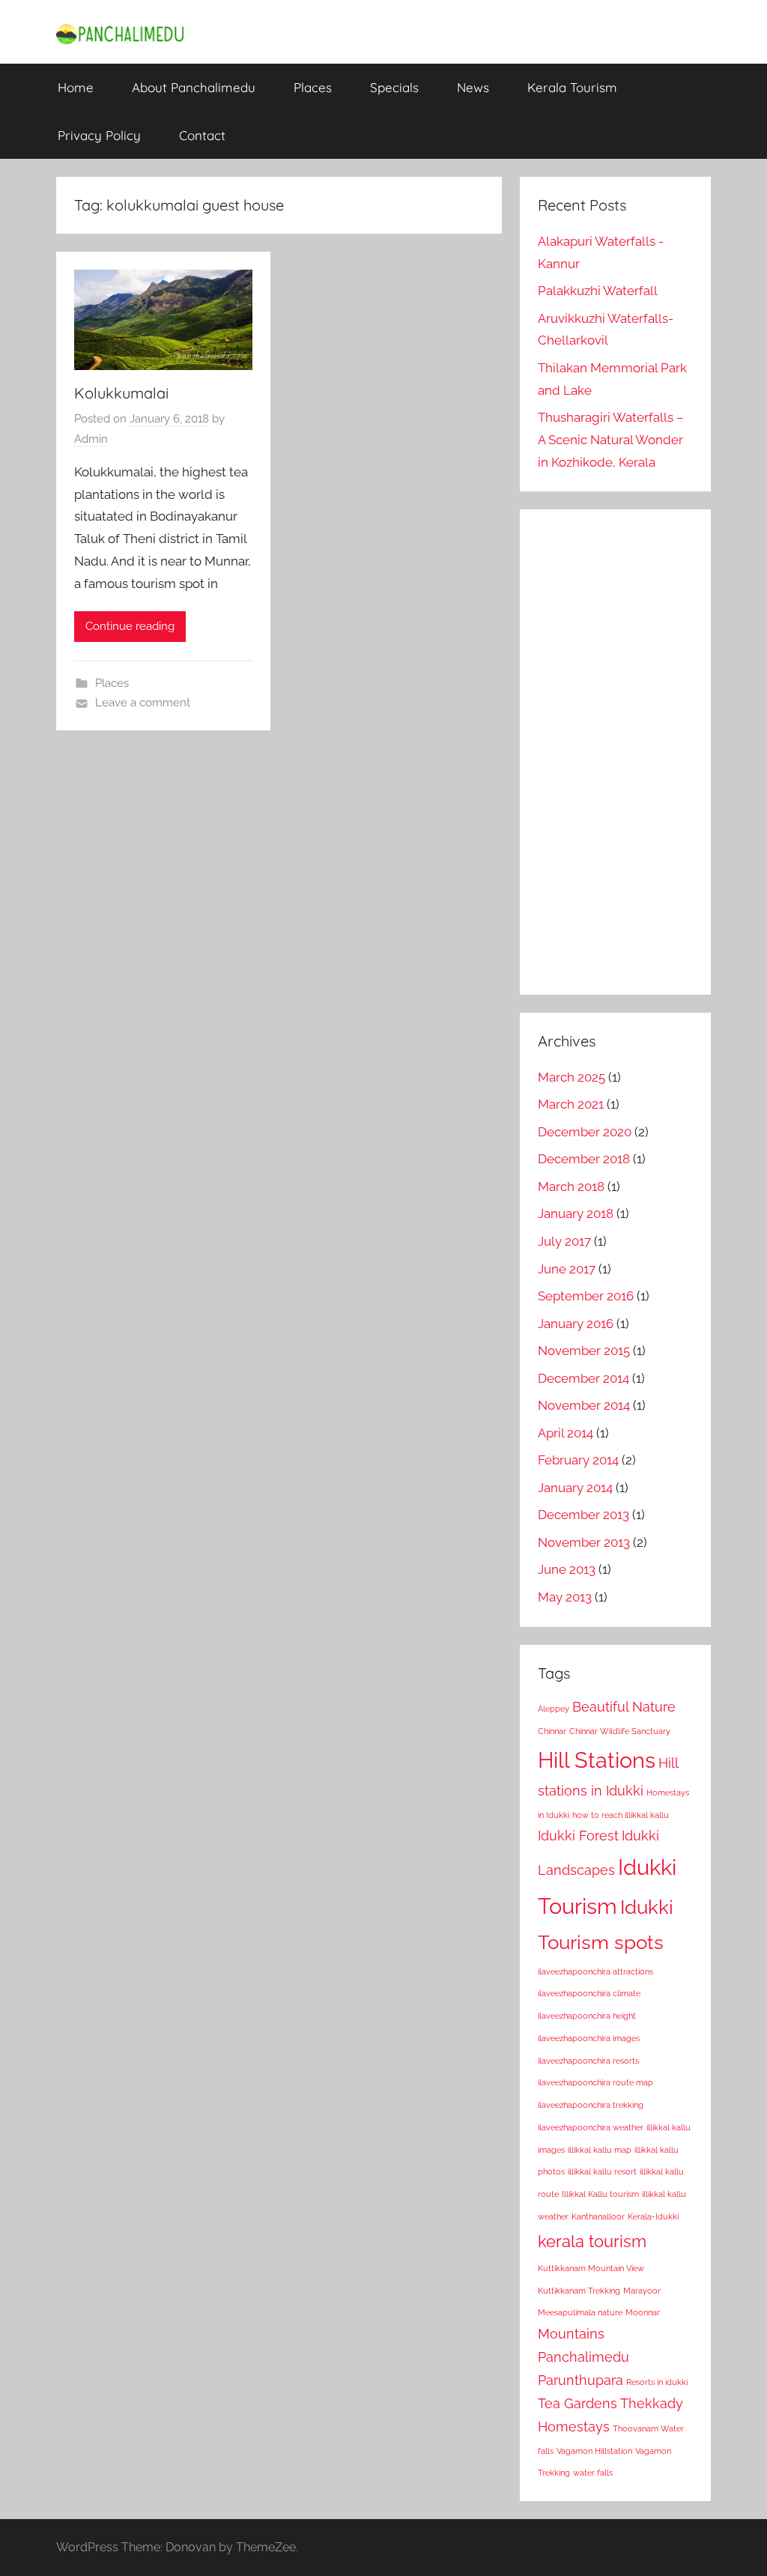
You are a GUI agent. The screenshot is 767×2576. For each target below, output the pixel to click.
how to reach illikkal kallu (621, 1815)
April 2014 (566, 1433)
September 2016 (586, 1296)
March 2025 (572, 1077)
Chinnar (552, 1731)
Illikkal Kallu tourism (600, 2194)
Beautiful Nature (624, 1707)
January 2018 (576, 1213)
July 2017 (564, 1241)
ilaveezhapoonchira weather (591, 2127)
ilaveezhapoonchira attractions (595, 1972)
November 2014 (584, 1405)
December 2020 (585, 1132)
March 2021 (571, 1104)
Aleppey (554, 1709)
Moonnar (643, 2312)
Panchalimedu (583, 2357)
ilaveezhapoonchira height (587, 2016)
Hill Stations (597, 1760)
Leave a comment (143, 703)
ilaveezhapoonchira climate (589, 1993)
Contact (202, 135)
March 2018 (571, 1187)
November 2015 (584, 1351)
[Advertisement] (615, 752)
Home (76, 87)
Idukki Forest (578, 1836)
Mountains (571, 2334)
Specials (394, 87)
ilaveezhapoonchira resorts (588, 2061)
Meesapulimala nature (580, 2312)
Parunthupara (580, 2380)
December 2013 (583, 1515)
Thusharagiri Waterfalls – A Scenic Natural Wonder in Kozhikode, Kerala (611, 440)
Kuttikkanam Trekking (579, 2291)
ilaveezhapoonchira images (589, 2038)
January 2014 (575, 1488)
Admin (91, 439)
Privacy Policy (99, 135)
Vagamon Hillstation (594, 2451)
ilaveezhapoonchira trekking (591, 2105)
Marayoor (642, 2291)
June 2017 (567, 1269)
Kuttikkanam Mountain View (591, 2268)
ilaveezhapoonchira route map (595, 2082)
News (473, 87)
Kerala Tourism (572, 87)
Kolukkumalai (121, 393)
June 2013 (567, 1569)
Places (313, 87)
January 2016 (576, 1324)
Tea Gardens (577, 2403)
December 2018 (584, 1159)
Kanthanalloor (598, 2216)
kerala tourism (592, 2241)
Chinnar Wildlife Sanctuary (620, 1731)
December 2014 (583, 1378)
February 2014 (578, 1460)
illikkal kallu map (600, 2150)
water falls (593, 2473)
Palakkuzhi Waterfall (598, 291)
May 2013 (565, 1597)
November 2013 (584, 1542)
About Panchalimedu (194, 87)
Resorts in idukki (657, 2382)
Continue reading (130, 626)
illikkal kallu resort (602, 2172)
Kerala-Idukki (653, 2216)
